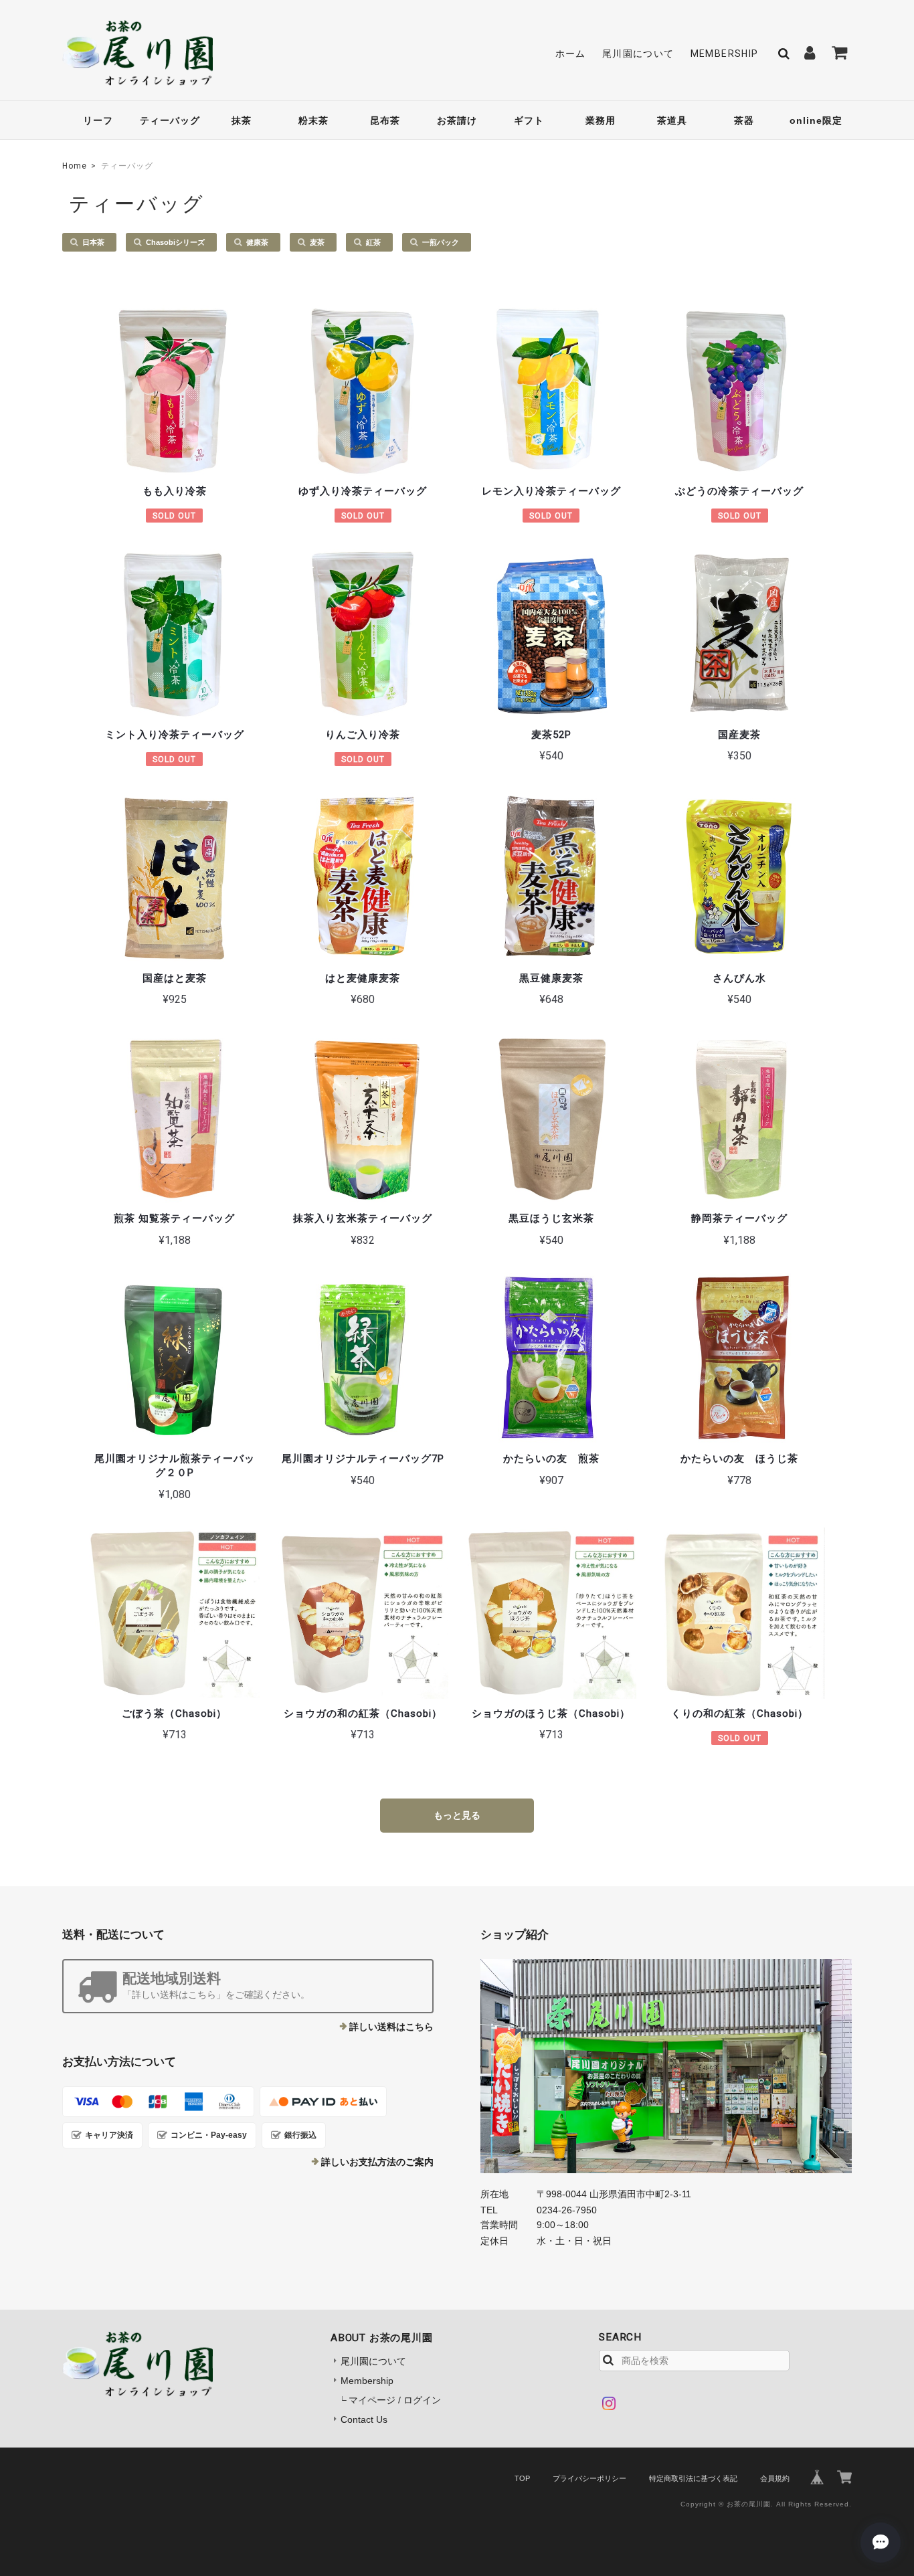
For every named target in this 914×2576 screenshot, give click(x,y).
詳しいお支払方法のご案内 (377, 2162)
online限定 (816, 120)
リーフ (98, 120)
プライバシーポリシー (589, 2478)
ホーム (571, 54)
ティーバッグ (170, 120)
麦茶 (317, 242)
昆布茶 (385, 120)
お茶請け (457, 120)
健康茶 (257, 242)
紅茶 (373, 242)
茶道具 (672, 120)
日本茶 (93, 242)
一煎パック (441, 242)
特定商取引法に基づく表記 (693, 2478)
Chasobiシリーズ (175, 242)
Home (75, 166)
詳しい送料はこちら (391, 2027)
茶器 (744, 120)
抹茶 (242, 120)
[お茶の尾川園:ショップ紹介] (666, 2066)
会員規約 (775, 2478)
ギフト (529, 120)
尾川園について (638, 54)
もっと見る (457, 1815)
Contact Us (364, 2419)
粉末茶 (313, 120)
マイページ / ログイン (395, 2400)
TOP (522, 2478)
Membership (725, 54)
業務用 (601, 120)
